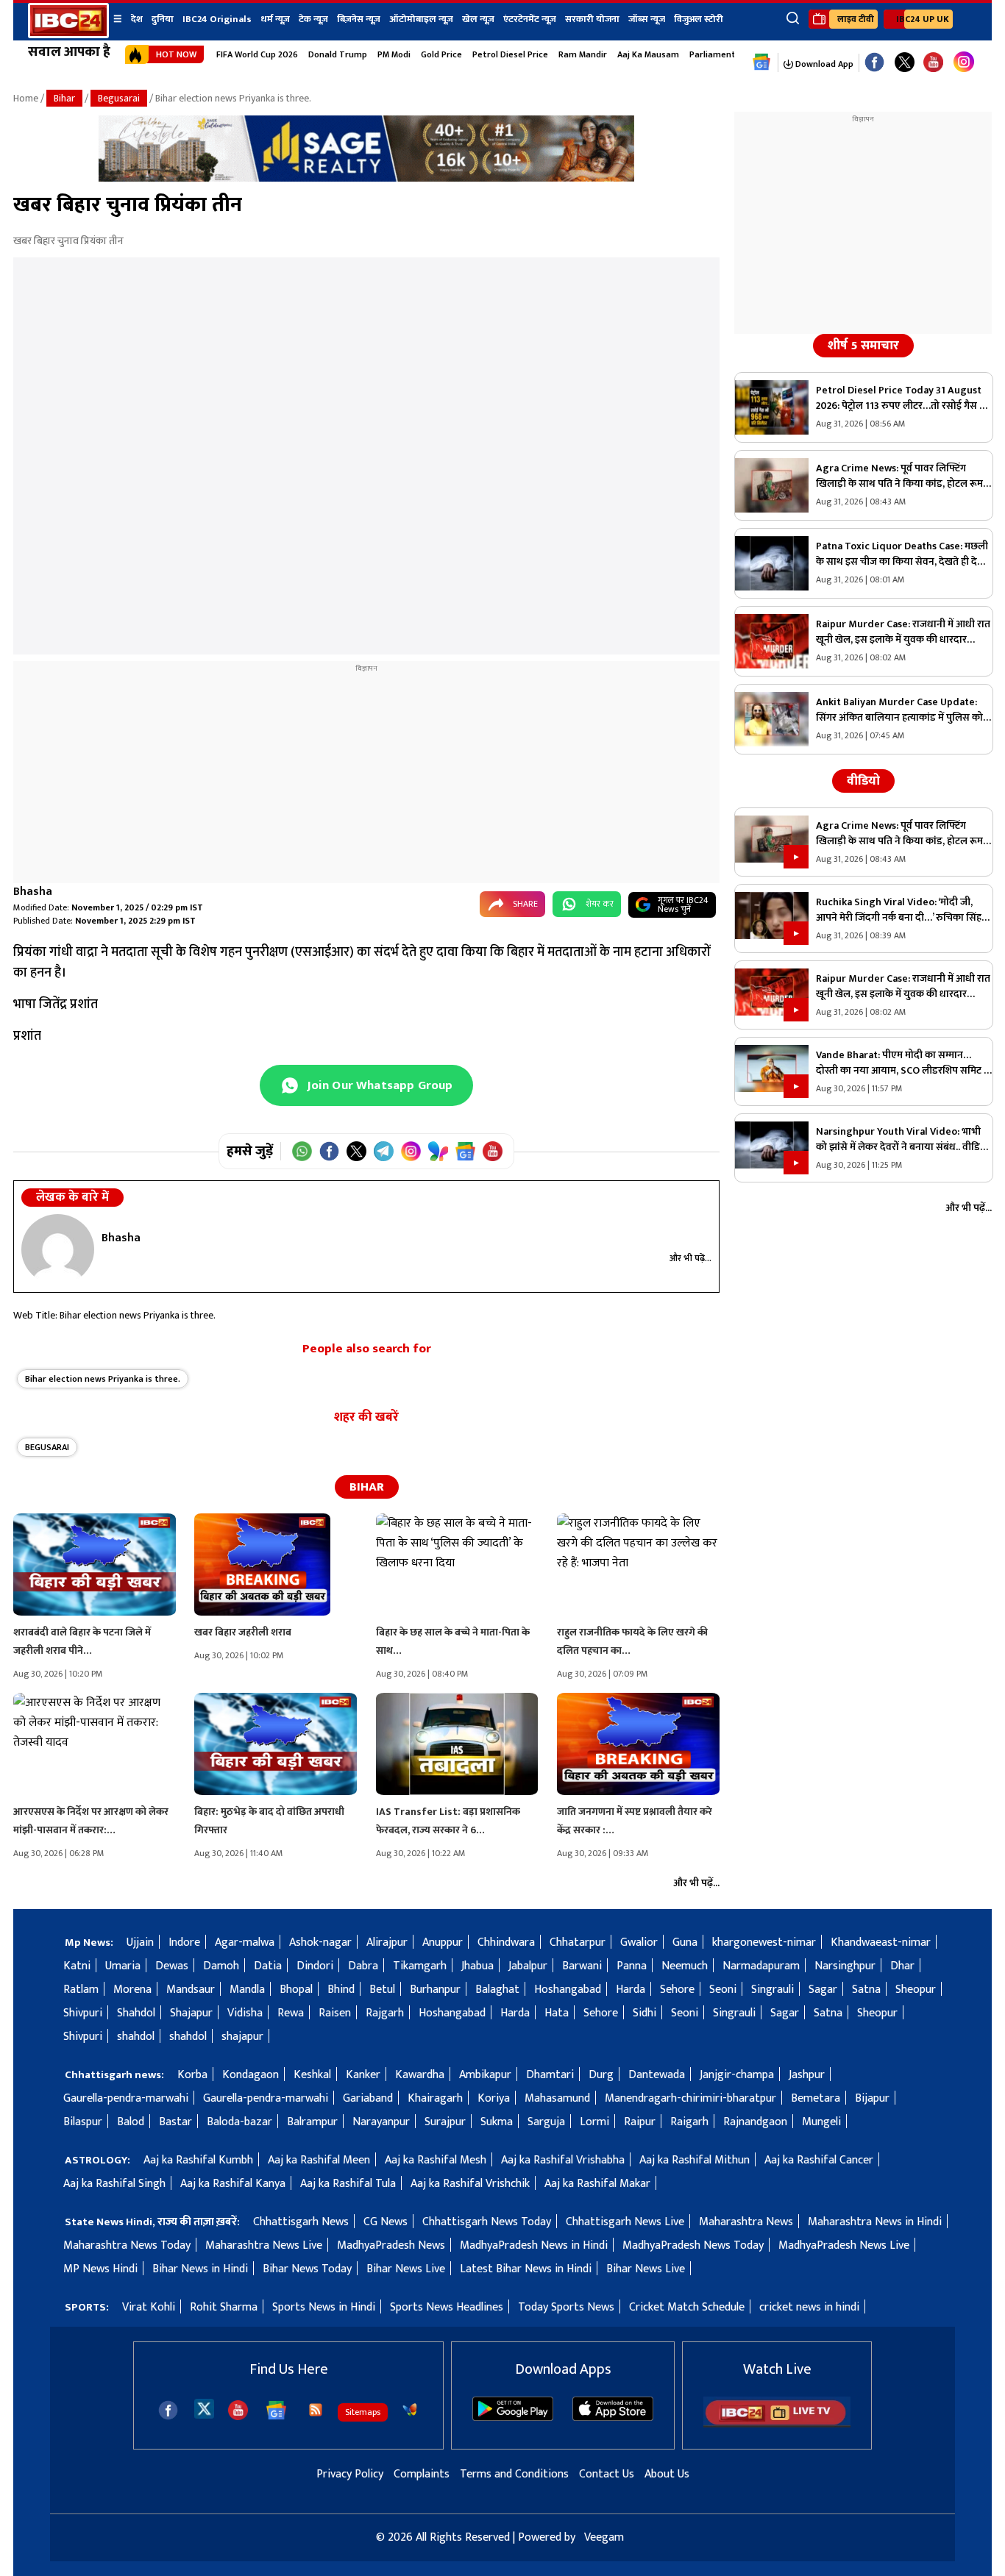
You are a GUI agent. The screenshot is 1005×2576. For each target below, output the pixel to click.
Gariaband (368, 2098)
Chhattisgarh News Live (625, 2222)
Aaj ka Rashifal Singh (114, 2184)
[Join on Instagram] (411, 1151)
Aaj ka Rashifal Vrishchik (470, 2184)
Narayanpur (381, 2122)
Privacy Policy (350, 2474)
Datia (268, 1966)
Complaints (422, 2474)
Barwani (582, 1966)
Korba (192, 2075)
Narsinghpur (845, 1966)
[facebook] (168, 2410)
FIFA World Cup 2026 (257, 54)
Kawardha (420, 2075)
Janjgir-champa (737, 2075)
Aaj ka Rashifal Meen (319, 2160)
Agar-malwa (245, 1942)
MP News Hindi (100, 2269)
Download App (823, 64)
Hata (557, 2013)
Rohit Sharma (224, 2307)
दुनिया (163, 19)
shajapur (242, 2037)
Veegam (604, 2537)
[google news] (762, 63)
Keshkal (312, 2075)
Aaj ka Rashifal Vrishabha (563, 2160)
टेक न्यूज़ (313, 19)
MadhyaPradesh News (391, 2245)
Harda (631, 1990)
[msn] (410, 2410)
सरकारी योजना (592, 19)
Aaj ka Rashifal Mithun (695, 2160)
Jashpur (807, 2075)
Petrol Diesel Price (510, 54)
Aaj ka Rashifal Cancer (819, 2160)
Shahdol (136, 2013)
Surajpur (445, 2122)
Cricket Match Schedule (687, 2307)
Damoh (221, 1966)
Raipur (640, 2122)
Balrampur (312, 2122)
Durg (601, 2075)
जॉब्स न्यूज (647, 19)
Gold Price (441, 54)
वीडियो (863, 781)
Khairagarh (435, 2098)
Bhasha (33, 892)
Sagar (823, 1990)
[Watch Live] (777, 2424)
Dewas (172, 1966)
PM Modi (394, 54)
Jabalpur (528, 1966)
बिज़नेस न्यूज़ (359, 19)
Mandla (247, 1990)
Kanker (363, 2075)
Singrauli (773, 1990)
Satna (866, 1990)
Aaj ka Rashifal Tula (348, 2184)
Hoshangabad (568, 1990)
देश (137, 19)
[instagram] (964, 63)
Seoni (723, 1990)
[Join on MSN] (438, 1151)
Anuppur (443, 1942)
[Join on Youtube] (493, 1151)
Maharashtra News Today (127, 2245)
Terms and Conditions (514, 2474)
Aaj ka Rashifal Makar (597, 2184)
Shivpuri (83, 2013)
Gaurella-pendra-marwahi (126, 2098)
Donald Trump (338, 54)
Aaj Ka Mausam (648, 54)
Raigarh (689, 2122)
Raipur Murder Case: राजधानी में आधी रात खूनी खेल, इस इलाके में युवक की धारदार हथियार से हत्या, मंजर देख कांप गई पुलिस (903, 632)
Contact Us (607, 2474)
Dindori (315, 1966)
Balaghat (497, 1990)
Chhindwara (506, 1942)
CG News (386, 2222)
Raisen (335, 2013)
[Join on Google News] (465, 1151)
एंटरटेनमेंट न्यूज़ (530, 19)
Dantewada (657, 2075)
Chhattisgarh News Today (487, 2222)
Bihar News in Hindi (200, 2269)
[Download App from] (513, 2418)
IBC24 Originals (217, 19)
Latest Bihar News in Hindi (526, 2269)
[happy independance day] (366, 178)
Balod (131, 2122)
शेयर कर (600, 904)
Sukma (497, 2122)
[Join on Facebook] (329, 1151)
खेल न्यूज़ (478, 19)
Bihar (64, 98)
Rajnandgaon (755, 2122)
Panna (632, 1966)
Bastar (175, 2122)
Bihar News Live (406, 2269)
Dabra (363, 1966)
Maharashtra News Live (264, 2245)
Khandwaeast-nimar (881, 1942)
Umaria (123, 1966)
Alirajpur (387, 1942)
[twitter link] (905, 63)
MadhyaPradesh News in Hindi (534, 2245)
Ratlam (81, 1990)
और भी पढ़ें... (690, 1258)
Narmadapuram (761, 1966)
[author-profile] (58, 1249)
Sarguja (546, 2122)
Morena (132, 1990)
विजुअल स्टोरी (699, 19)
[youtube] (933, 63)
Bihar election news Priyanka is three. (103, 1379)
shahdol (136, 2037)
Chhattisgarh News (301, 2222)
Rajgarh (385, 2013)
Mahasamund (557, 2098)
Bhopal (296, 1990)
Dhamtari (550, 2075)
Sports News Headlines (447, 2307)
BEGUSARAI (47, 1447)
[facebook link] (874, 63)
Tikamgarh (420, 1966)
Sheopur (916, 1990)
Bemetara (816, 2098)
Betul (382, 1990)
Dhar (902, 1966)
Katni (77, 1966)
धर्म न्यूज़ (275, 19)
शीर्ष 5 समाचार (863, 346)
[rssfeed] (316, 2410)
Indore (184, 1942)
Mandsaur (191, 1990)
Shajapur (191, 2013)
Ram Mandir (583, 54)
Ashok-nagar (320, 1942)
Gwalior (639, 1942)
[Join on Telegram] (384, 1151)
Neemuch (685, 1966)
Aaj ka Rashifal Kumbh (198, 2160)
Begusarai (119, 98)
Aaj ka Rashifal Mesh (436, 2160)
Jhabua (477, 1966)
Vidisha (245, 2013)
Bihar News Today (307, 2269)
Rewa (291, 2013)
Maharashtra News (746, 2222)
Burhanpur (435, 1990)
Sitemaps (363, 2412)
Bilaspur (83, 2122)
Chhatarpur (578, 1942)
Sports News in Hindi (324, 2307)
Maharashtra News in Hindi (875, 2222)
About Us (667, 2474)
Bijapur (872, 2098)
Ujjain (140, 1942)
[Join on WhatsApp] (302, 1151)
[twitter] (204, 2408)
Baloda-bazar (239, 2122)
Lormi (594, 2122)
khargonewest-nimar (764, 1942)
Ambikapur (485, 2075)
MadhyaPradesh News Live (844, 2245)
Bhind (341, 1990)
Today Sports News (566, 2307)
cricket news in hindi (809, 2307)
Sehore (677, 1990)
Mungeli (821, 2122)
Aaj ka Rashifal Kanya (233, 2184)
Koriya (494, 2098)
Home (26, 98)
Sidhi (644, 2013)
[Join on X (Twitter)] (356, 1151)
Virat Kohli (149, 2307)
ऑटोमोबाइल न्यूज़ (421, 19)
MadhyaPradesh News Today (693, 2245)
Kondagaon (251, 2075)
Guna (685, 1942)
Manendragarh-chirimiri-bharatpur (690, 2098)
